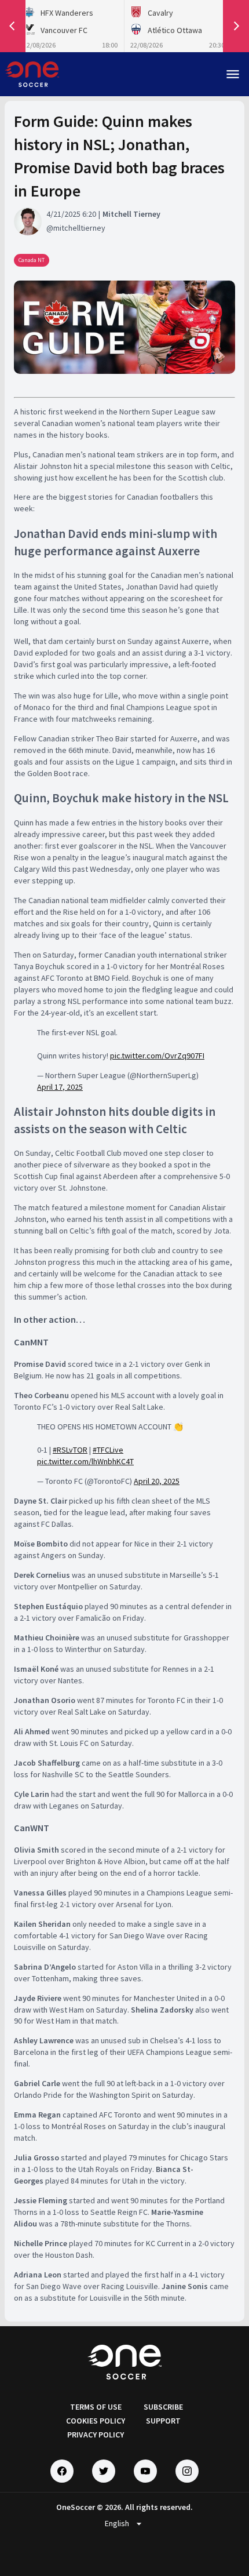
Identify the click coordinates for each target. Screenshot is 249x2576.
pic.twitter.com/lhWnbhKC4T (85, 1461)
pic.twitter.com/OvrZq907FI (157, 1056)
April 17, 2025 (60, 1087)
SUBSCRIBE (163, 2407)
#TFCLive (108, 1450)
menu (233, 74)
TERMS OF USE (96, 2407)
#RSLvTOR (70, 1450)
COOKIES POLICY (96, 2421)
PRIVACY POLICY (96, 2435)
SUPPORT (163, 2421)
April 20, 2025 (157, 1481)
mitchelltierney (79, 228)
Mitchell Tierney (131, 214)
